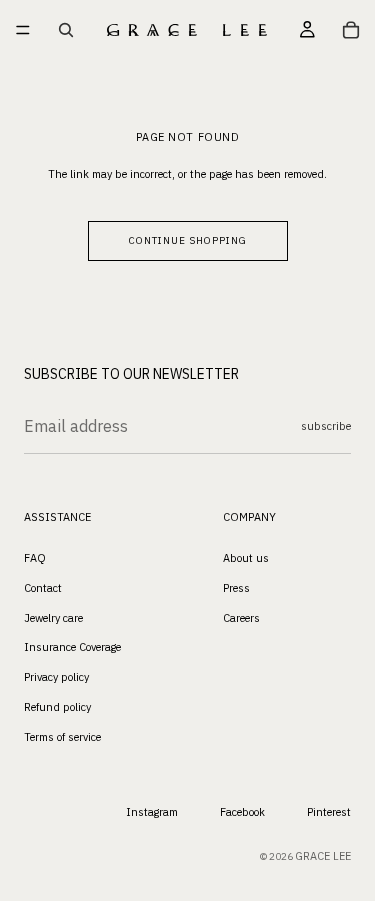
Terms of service (62, 737)
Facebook (242, 813)
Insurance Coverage (72, 648)
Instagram (152, 813)
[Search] (66, 30)
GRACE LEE (323, 857)
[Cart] (351, 30)
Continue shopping (188, 240)
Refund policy (57, 707)
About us (246, 558)
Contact (43, 588)
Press (236, 588)
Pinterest (329, 813)
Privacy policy (56, 677)
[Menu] (23, 30)
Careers (241, 618)
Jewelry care (53, 618)
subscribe (326, 426)
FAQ (35, 558)
